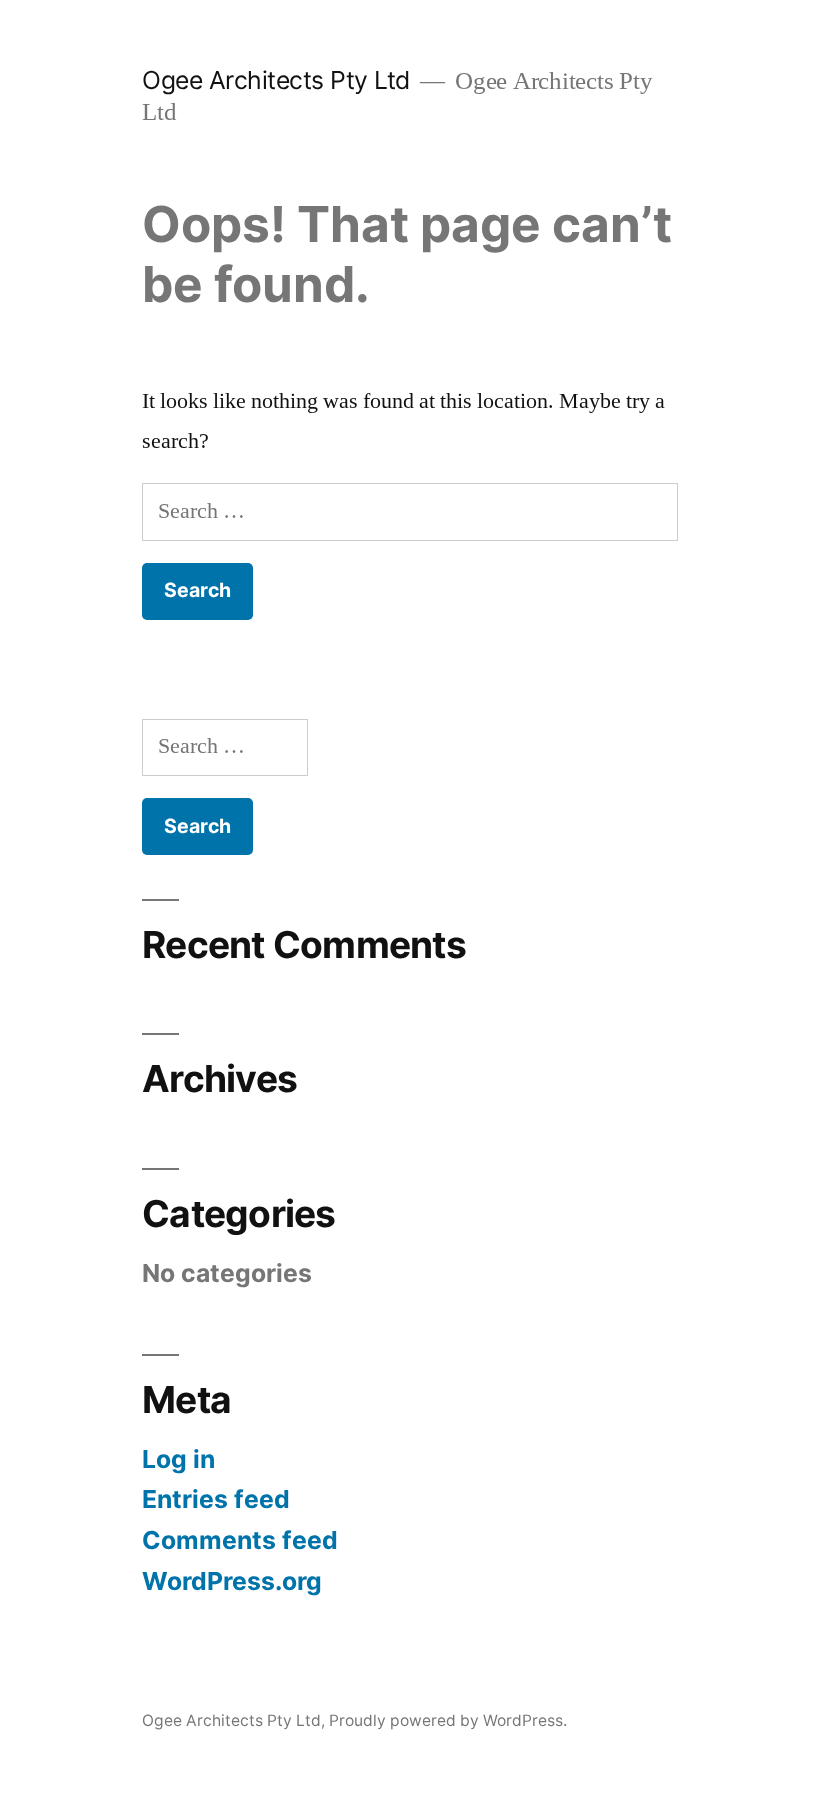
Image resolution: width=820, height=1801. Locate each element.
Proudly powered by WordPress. (448, 1720)
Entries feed (216, 1499)
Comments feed (240, 1540)
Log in (178, 1459)
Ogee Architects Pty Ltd (276, 80)
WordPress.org (232, 1581)
